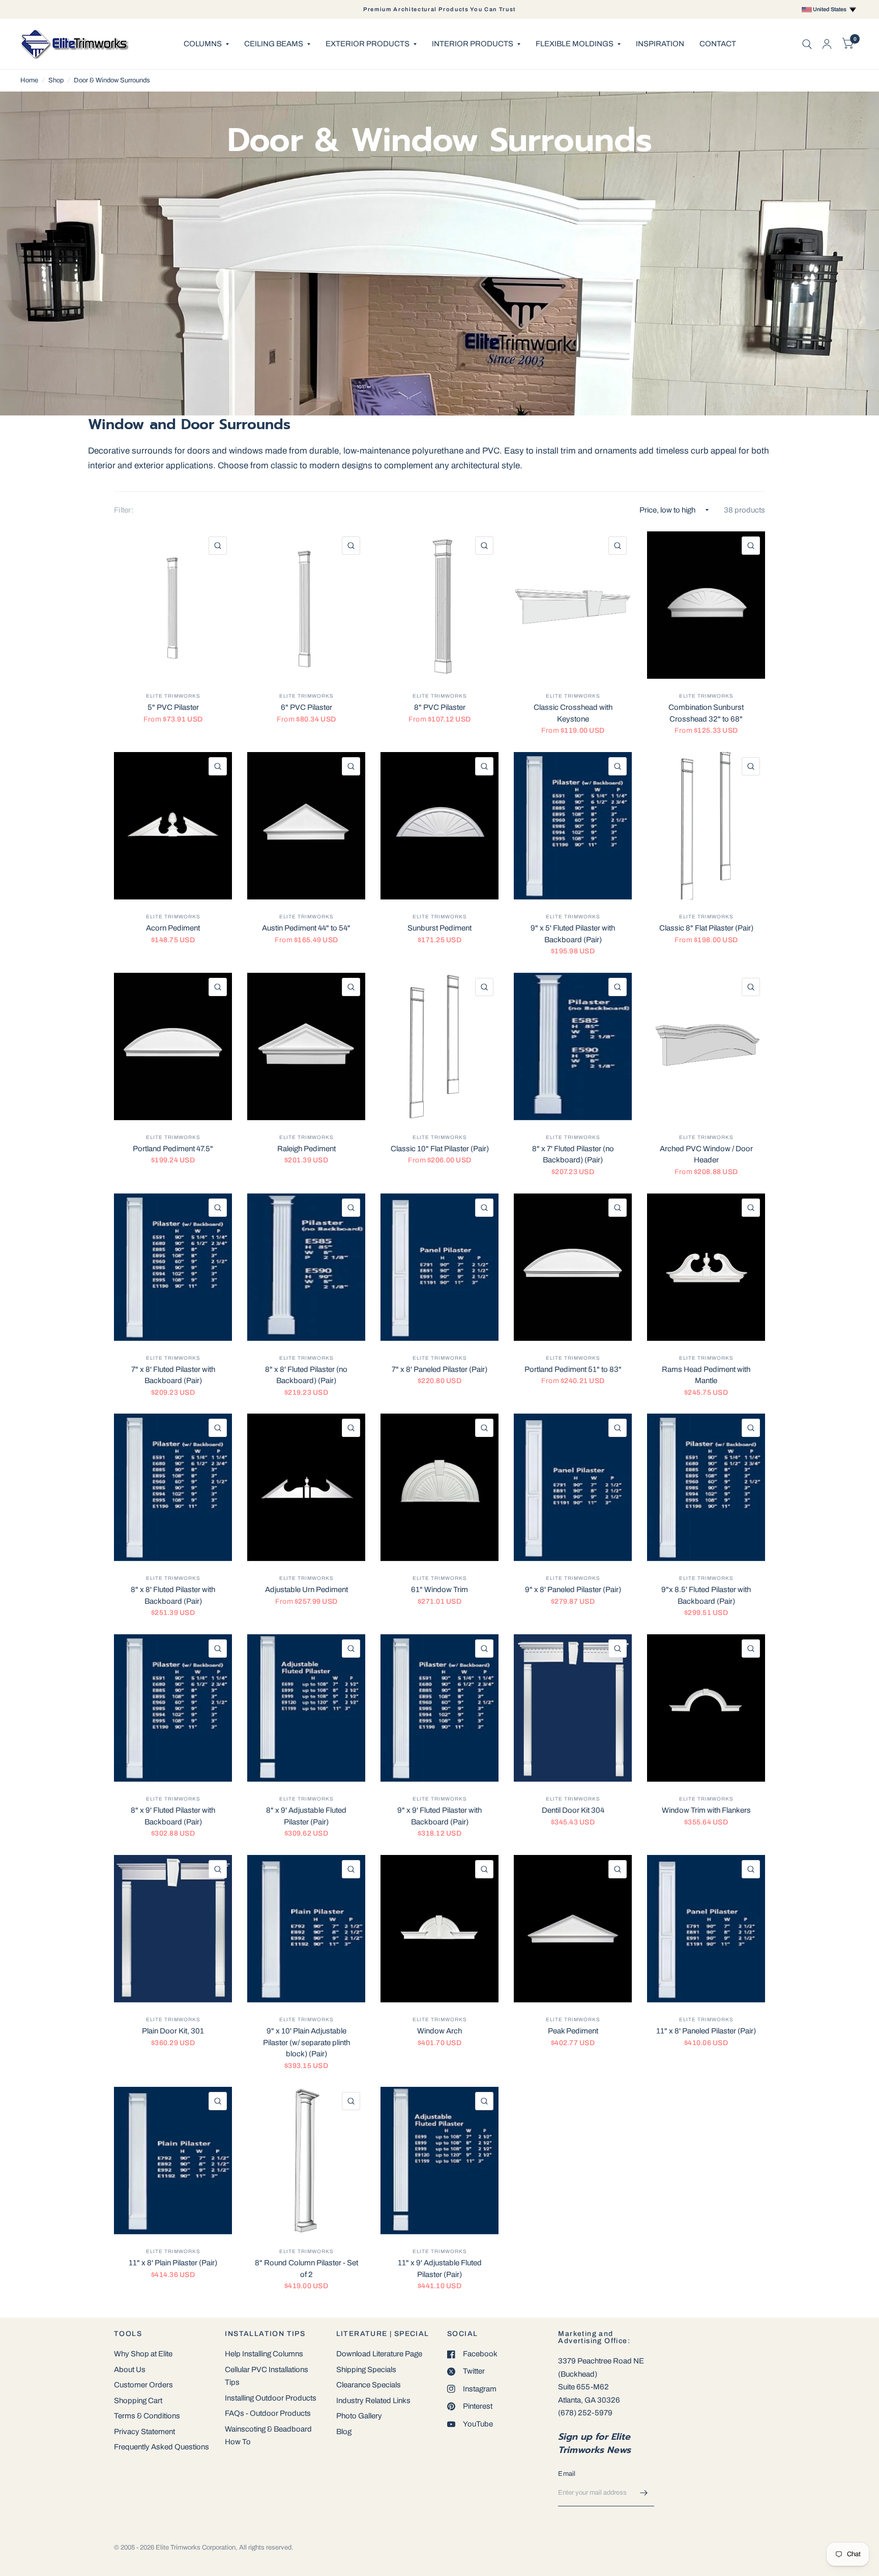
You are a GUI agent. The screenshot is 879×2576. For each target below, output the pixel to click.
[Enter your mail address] (644, 2493)
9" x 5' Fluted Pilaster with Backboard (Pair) (573, 934)
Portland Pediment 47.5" (173, 1149)
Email (567, 2474)
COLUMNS (203, 44)
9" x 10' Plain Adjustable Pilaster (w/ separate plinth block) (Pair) (306, 2042)
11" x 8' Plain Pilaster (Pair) (173, 2263)
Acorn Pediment (173, 928)
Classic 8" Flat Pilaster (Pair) (706, 928)
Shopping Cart (138, 2401)
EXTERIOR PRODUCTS (368, 44)
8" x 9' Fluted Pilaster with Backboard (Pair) (173, 1816)
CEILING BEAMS (274, 44)
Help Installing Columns (264, 2354)
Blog (344, 2432)
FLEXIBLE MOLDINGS (575, 44)
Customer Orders (143, 2385)
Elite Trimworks (173, 696)
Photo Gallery (359, 2416)
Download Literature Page (379, 2354)
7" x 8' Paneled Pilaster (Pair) (439, 1369)
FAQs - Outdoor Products (268, 2413)
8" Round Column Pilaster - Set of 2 (306, 2269)
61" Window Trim (439, 1590)
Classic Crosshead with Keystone (573, 713)
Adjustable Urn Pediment (306, 1590)
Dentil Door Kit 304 (573, 1810)
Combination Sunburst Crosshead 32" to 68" (706, 713)
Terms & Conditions (147, 2416)
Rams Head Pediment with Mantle (706, 1375)
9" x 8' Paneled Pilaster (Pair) (573, 1590)
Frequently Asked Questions (162, 2447)
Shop (56, 80)
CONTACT (718, 44)
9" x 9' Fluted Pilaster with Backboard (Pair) (439, 1816)
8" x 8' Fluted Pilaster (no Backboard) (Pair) (306, 1375)
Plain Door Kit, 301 (173, 2031)
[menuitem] (206, 44)
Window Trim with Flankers (706, 1810)
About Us (130, 2370)
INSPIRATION (660, 44)
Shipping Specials (366, 2370)
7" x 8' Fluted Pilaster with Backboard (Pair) (173, 1375)
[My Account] (827, 44)
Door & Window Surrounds (112, 80)
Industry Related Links (373, 2401)
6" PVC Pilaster (306, 707)
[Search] (807, 44)
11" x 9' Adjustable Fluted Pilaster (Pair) (440, 2269)
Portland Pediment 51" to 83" (573, 1369)
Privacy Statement (144, 2432)
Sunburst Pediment (439, 928)
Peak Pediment (573, 2031)
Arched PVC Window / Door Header (706, 1155)
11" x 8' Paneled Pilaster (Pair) (706, 2031)
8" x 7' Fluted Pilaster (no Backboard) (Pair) (573, 1155)
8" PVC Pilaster (440, 707)
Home (29, 80)
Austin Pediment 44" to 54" (306, 928)
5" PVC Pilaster (173, 707)
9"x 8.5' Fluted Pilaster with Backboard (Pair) (706, 1595)
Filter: (124, 510)
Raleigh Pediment (306, 1149)
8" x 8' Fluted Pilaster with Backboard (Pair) (173, 1595)
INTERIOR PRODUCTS (473, 44)
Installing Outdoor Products (271, 2398)
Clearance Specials (369, 2385)
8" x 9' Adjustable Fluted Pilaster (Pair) (306, 1816)
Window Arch (439, 2031)
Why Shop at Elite (143, 2354)
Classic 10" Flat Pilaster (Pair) (440, 1149)
